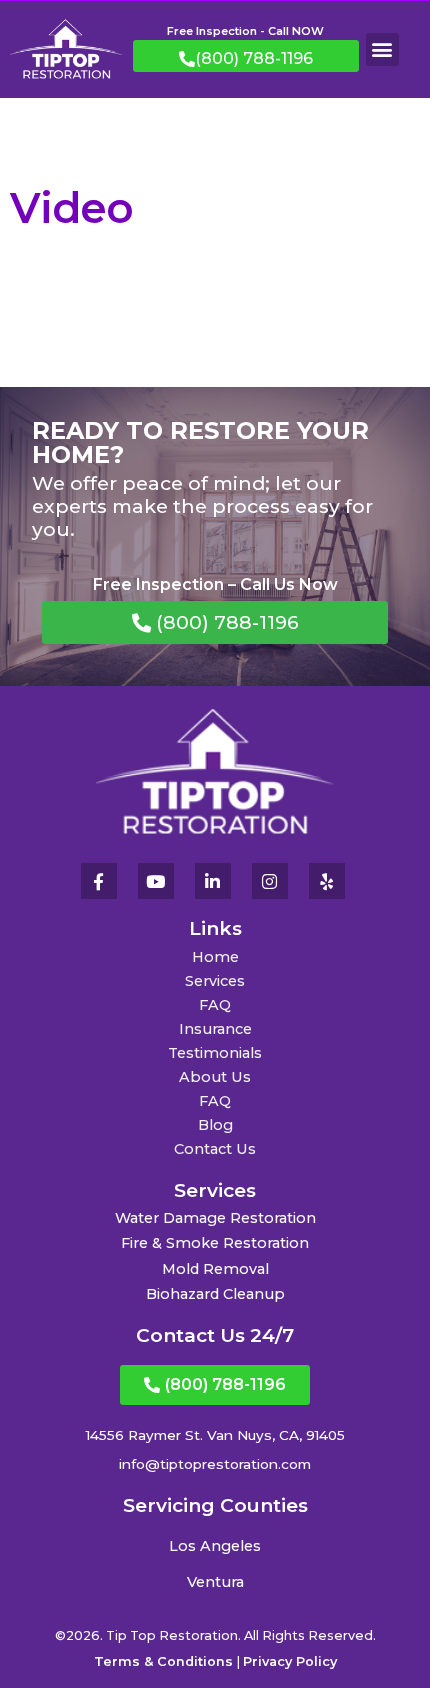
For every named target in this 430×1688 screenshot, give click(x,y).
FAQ (215, 1005)
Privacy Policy (290, 1661)
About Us (215, 1077)
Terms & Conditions (163, 1661)
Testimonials (215, 1053)
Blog (215, 1125)
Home (215, 957)
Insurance (215, 1029)
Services (215, 981)
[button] (382, 49)
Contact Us (215, 1149)
